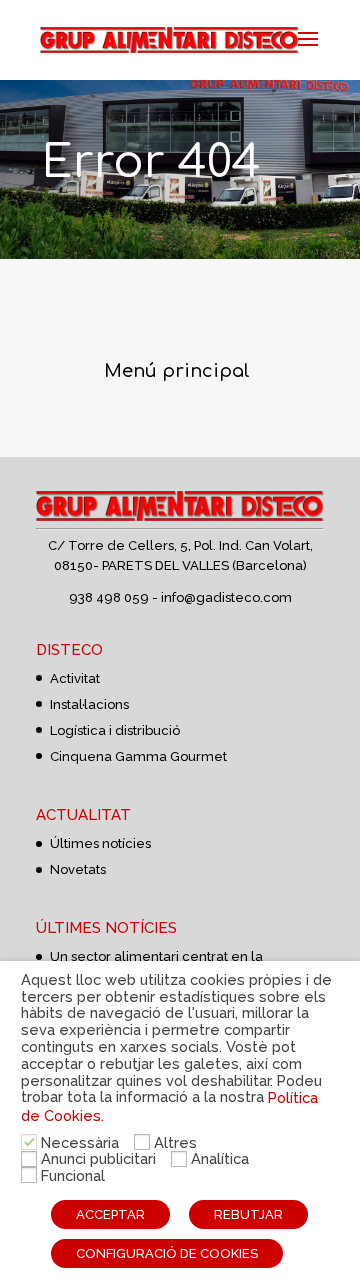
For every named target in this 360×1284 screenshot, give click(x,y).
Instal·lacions (89, 704)
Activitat (75, 678)
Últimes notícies (100, 843)
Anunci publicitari (98, 1158)
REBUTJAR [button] (248, 1214)
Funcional (73, 1175)
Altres (175, 1142)
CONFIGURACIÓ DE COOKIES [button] (167, 1253)
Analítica (220, 1158)
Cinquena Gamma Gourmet (138, 756)
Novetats (78, 869)
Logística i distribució (115, 730)
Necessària (80, 1142)
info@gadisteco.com (226, 597)
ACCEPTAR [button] (110, 1214)
